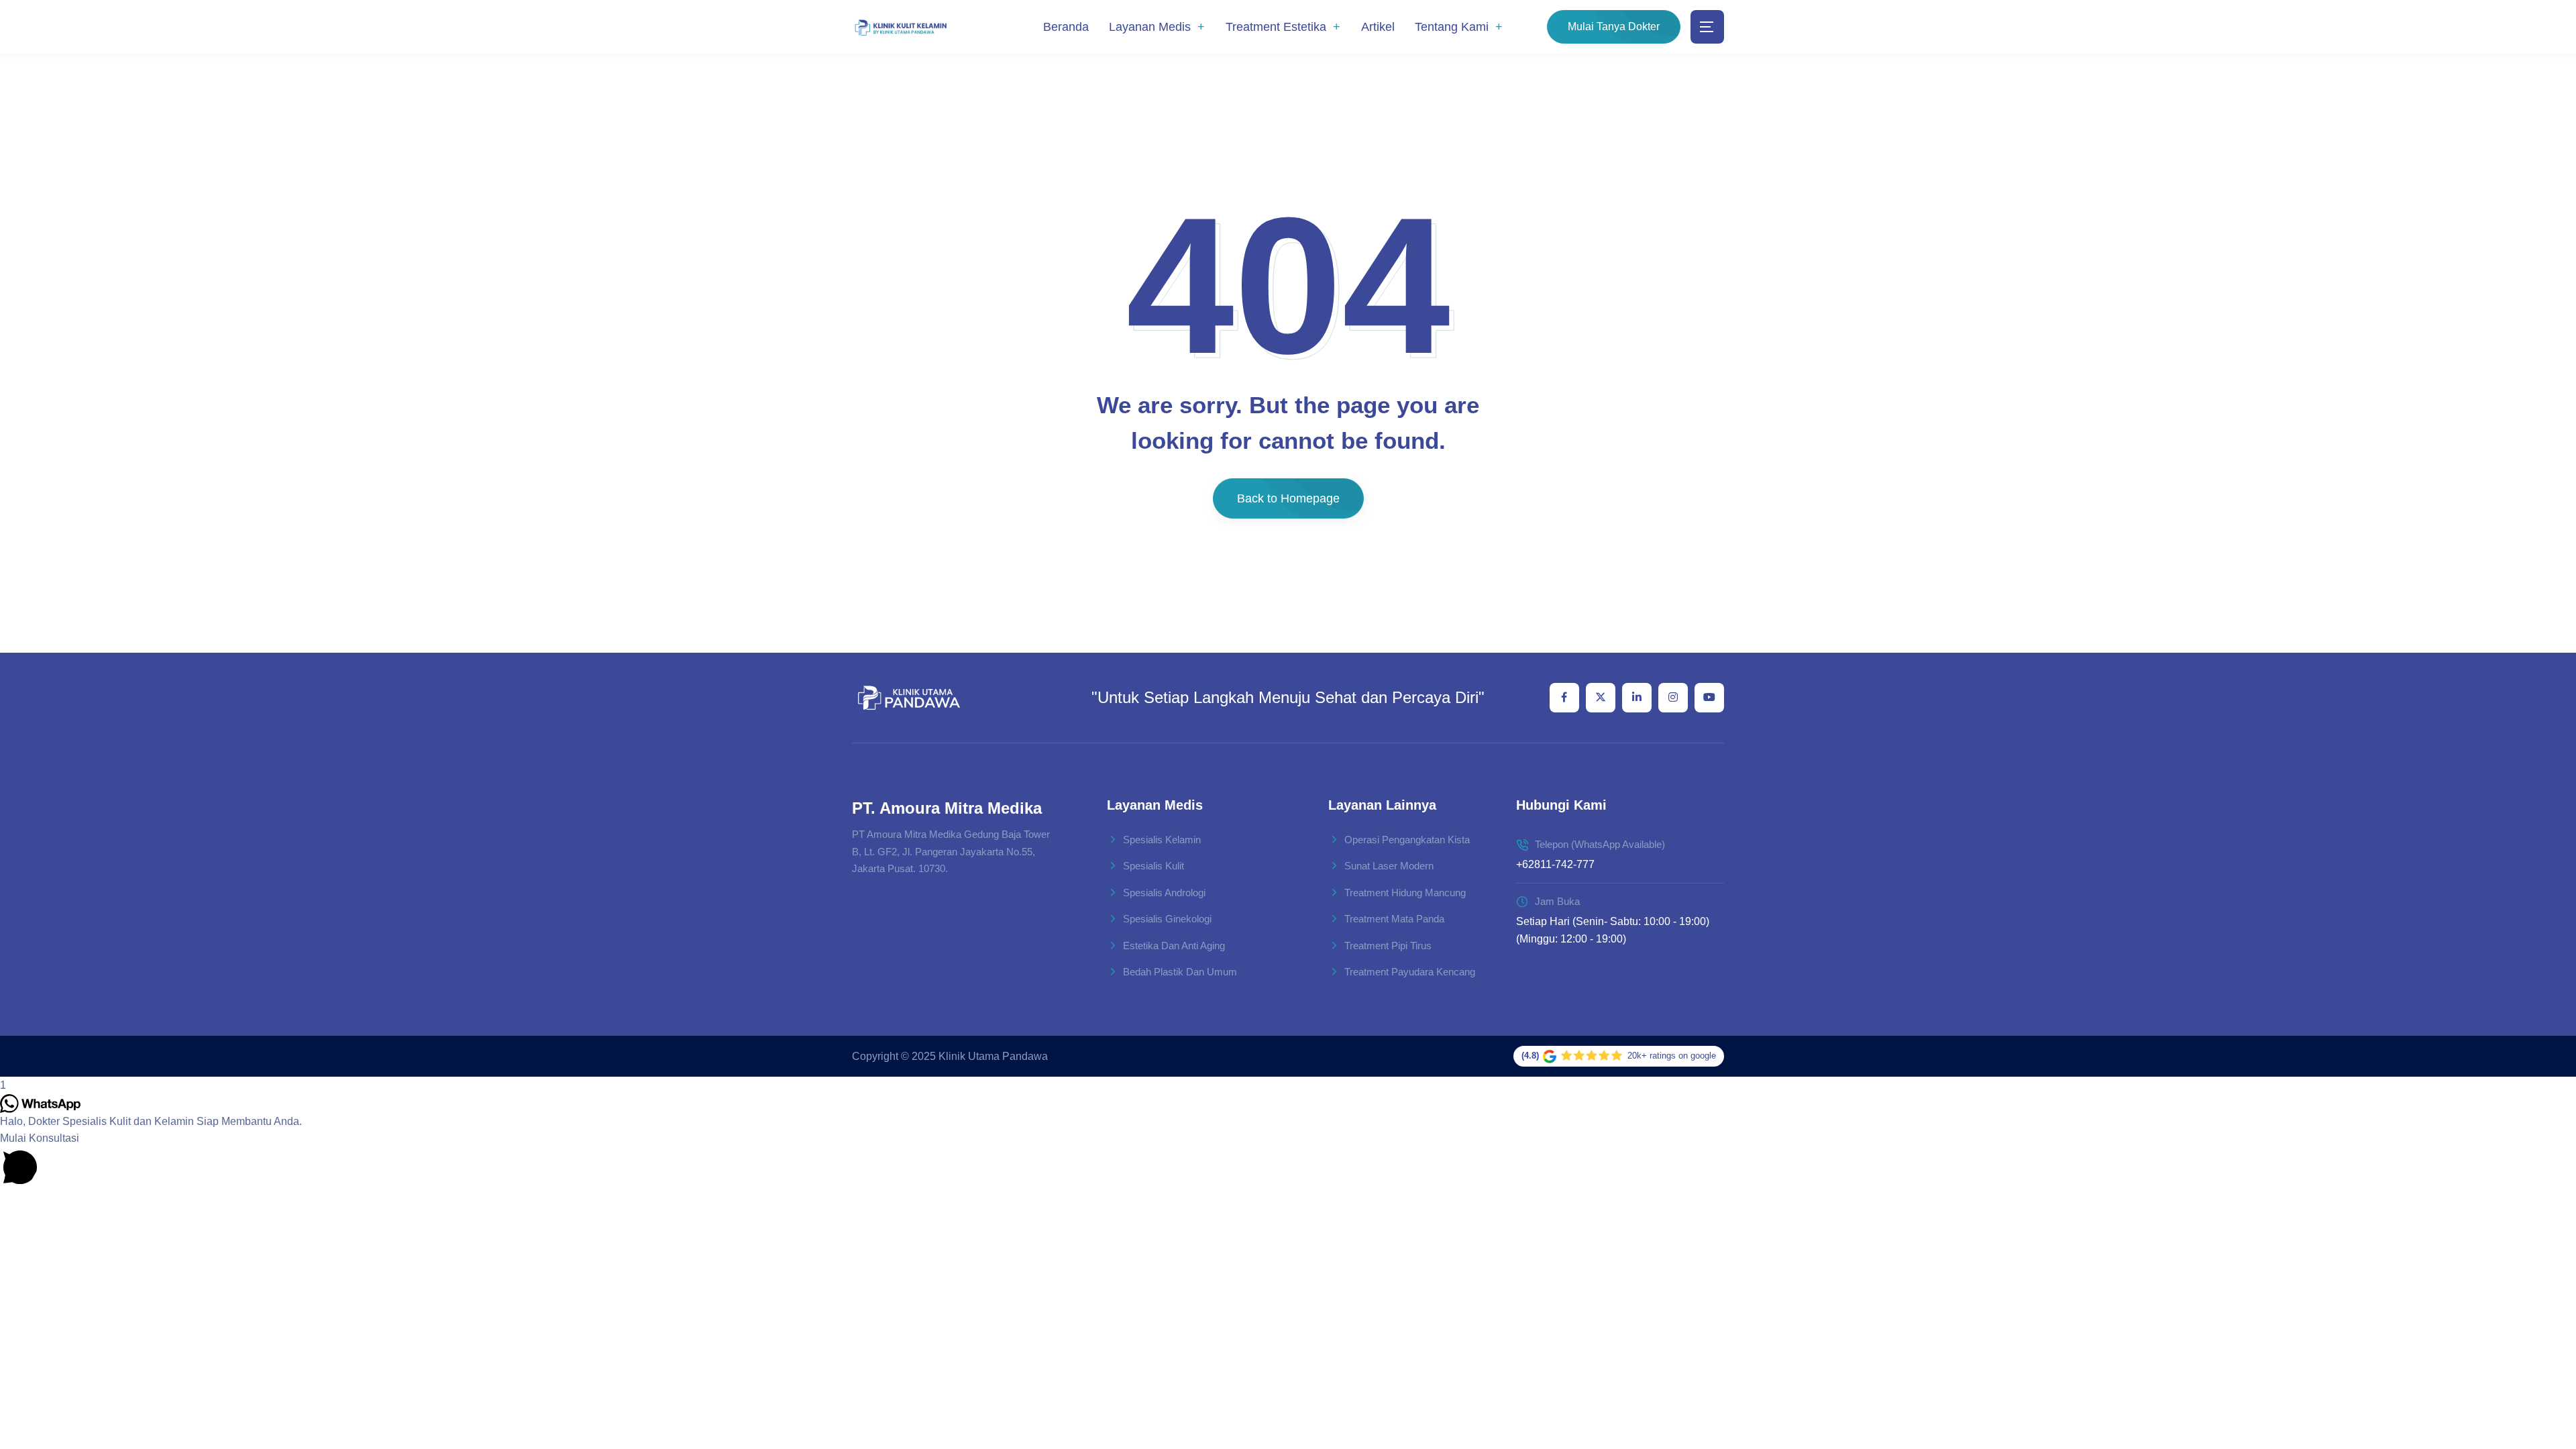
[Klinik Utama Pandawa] (901, 27)
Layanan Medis (1150, 27)
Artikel (1378, 27)
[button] (1288, 1159)
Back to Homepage (1288, 498)
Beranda (1066, 27)
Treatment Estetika (1276, 27)
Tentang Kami (1452, 27)
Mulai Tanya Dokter (1614, 26)
